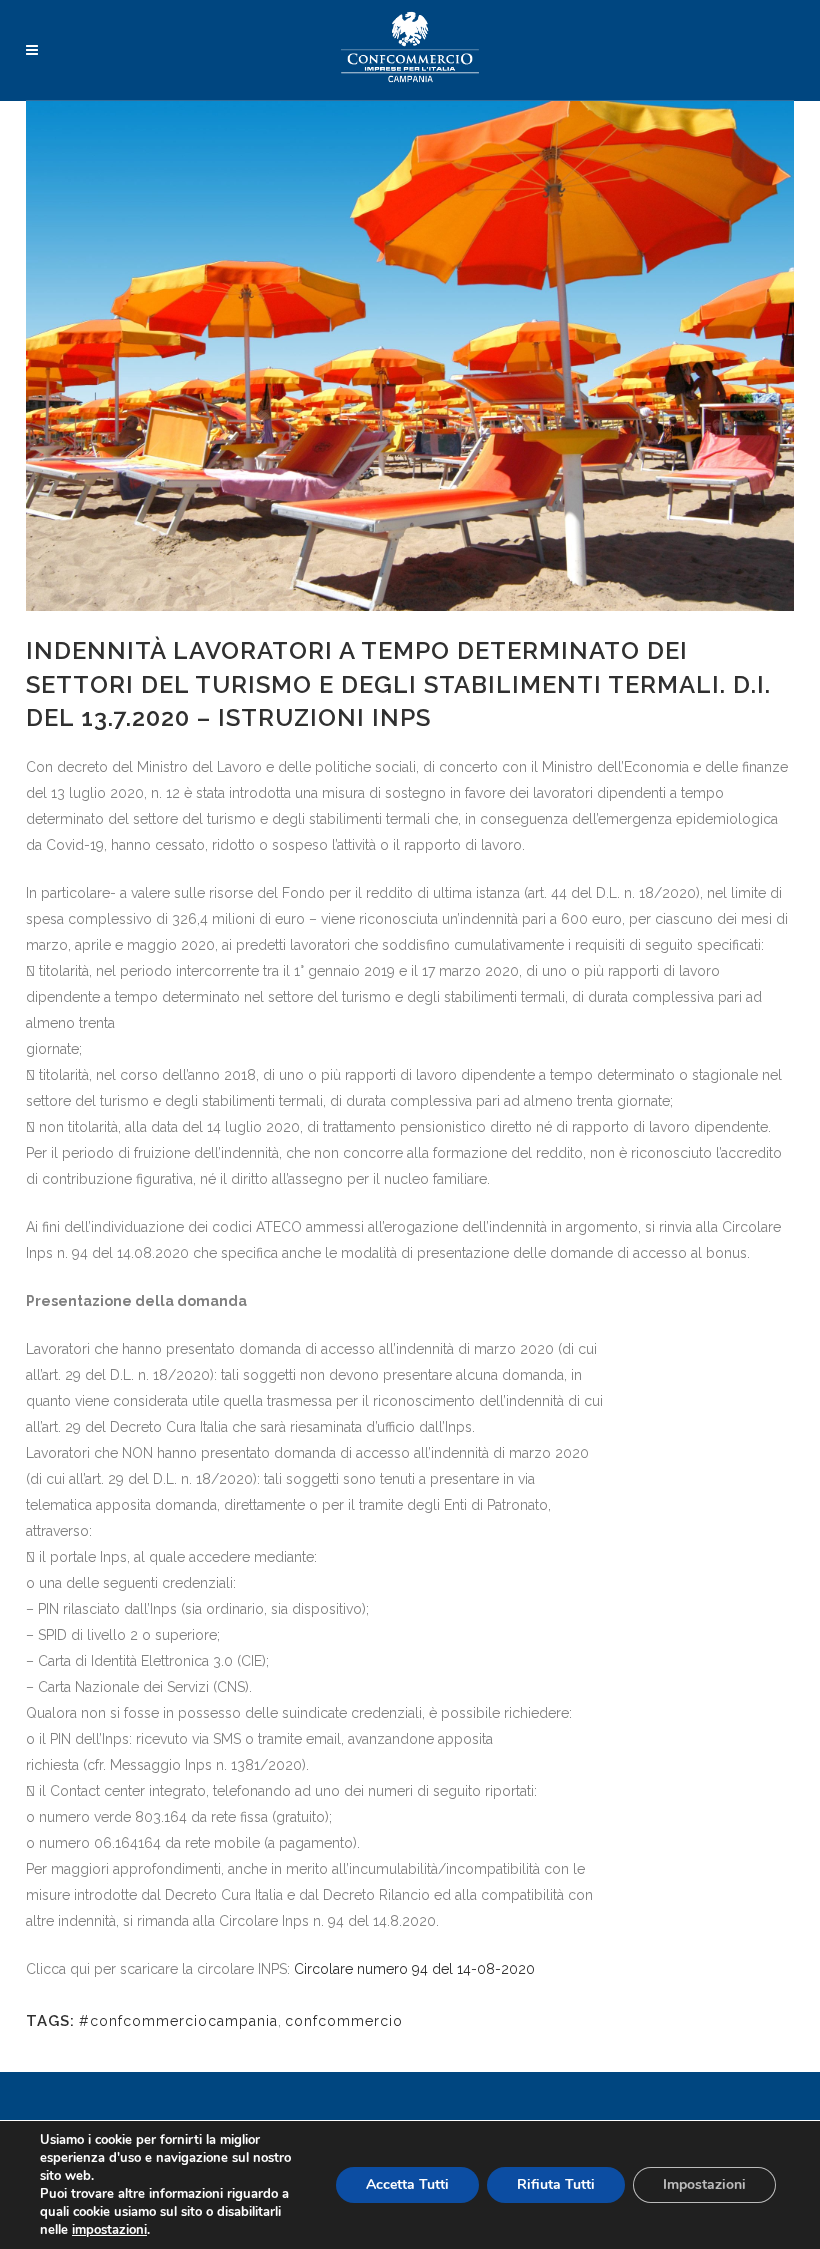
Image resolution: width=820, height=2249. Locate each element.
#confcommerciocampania (178, 2021)
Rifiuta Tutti (556, 2184)
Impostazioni (704, 2184)
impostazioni (109, 2230)
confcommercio (344, 2021)
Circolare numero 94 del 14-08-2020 (414, 1969)
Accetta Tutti (407, 2184)
